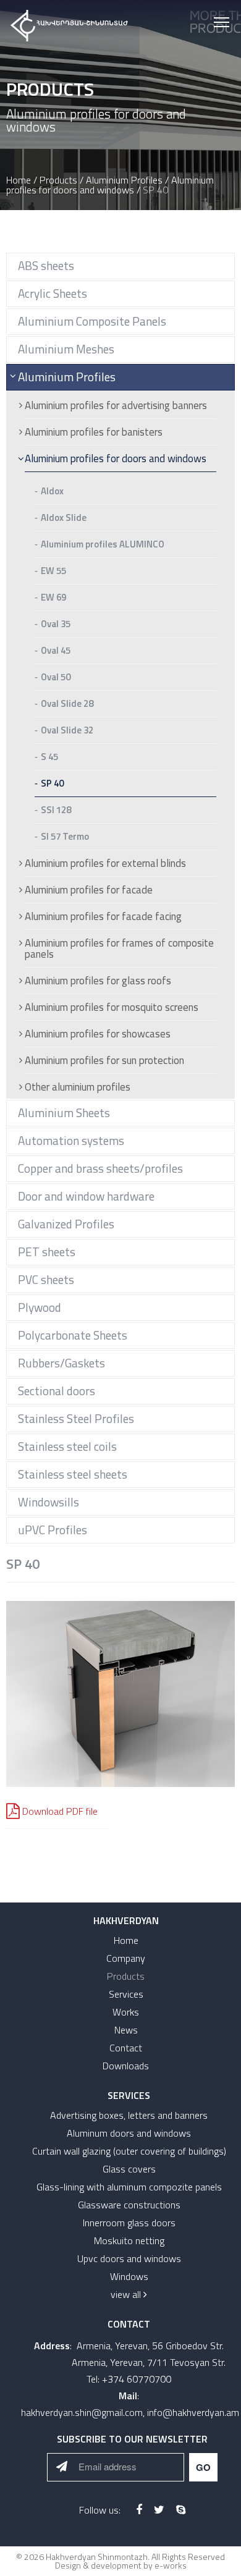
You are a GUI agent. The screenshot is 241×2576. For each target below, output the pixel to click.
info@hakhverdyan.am (193, 2412)
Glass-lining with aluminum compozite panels (129, 2187)
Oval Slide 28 (67, 704)
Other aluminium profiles (78, 1087)
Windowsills (49, 1502)
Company (126, 1958)
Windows (129, 2276)
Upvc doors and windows (129, 2258)
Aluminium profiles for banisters (94, 433)
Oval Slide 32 (67, 731)
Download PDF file (60, 1811)
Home (19, 180)
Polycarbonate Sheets (73, 1335)
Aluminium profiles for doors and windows (110, 185)
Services (126, 1994)
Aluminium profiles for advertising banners (116, 407)
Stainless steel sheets (73, 1474)
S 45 (49, 758)
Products (58, 180)
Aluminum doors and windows (129, 2133)
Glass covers (129, 2169)
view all (127, 2294)
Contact (126, 2048)
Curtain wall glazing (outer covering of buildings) (129, 2151)
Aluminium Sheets (64, 1113)
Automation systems (71, 1140)
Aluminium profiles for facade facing (103, 918)
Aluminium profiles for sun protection (104, 1062)
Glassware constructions (129, 2205)
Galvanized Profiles (66, 1224)
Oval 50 (56, 678)
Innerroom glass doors (129, 2223)
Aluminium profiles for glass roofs (98, 982)
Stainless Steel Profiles (76, 1418)
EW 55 (53, 572)
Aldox (52, 492)
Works (126, 2012)
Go (203, 2467)
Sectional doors (57, 1391)
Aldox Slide (64, 518)
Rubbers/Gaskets (61, 1363)
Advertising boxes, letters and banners (129, 2115)
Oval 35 (56, 625)
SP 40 (52, 784)
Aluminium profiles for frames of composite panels (119, 950)
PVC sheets (46, 1279)
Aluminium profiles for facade (89, 891)
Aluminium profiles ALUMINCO (103, 545)
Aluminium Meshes (66, 349)
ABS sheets (46, 265)
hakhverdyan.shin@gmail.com (82, 2412)
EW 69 (53, 598)
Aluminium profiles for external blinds (105, 864)
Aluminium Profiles (124, 180)
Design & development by (121, 2565)
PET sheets (47, 1252)
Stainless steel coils (67, 1446)
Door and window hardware (86, 1196)
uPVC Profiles (53, 1530)
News (126, 2030)
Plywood (40, 1307)
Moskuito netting (129, 2240)
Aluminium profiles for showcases (98, 1035)
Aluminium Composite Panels (92, 321)
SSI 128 (56, 811)
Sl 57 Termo (65, 837)
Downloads (126, 2066)
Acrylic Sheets (53, 293)
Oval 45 (56, 651)
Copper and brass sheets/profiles (100, 1168)
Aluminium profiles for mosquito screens (112, 1008)
